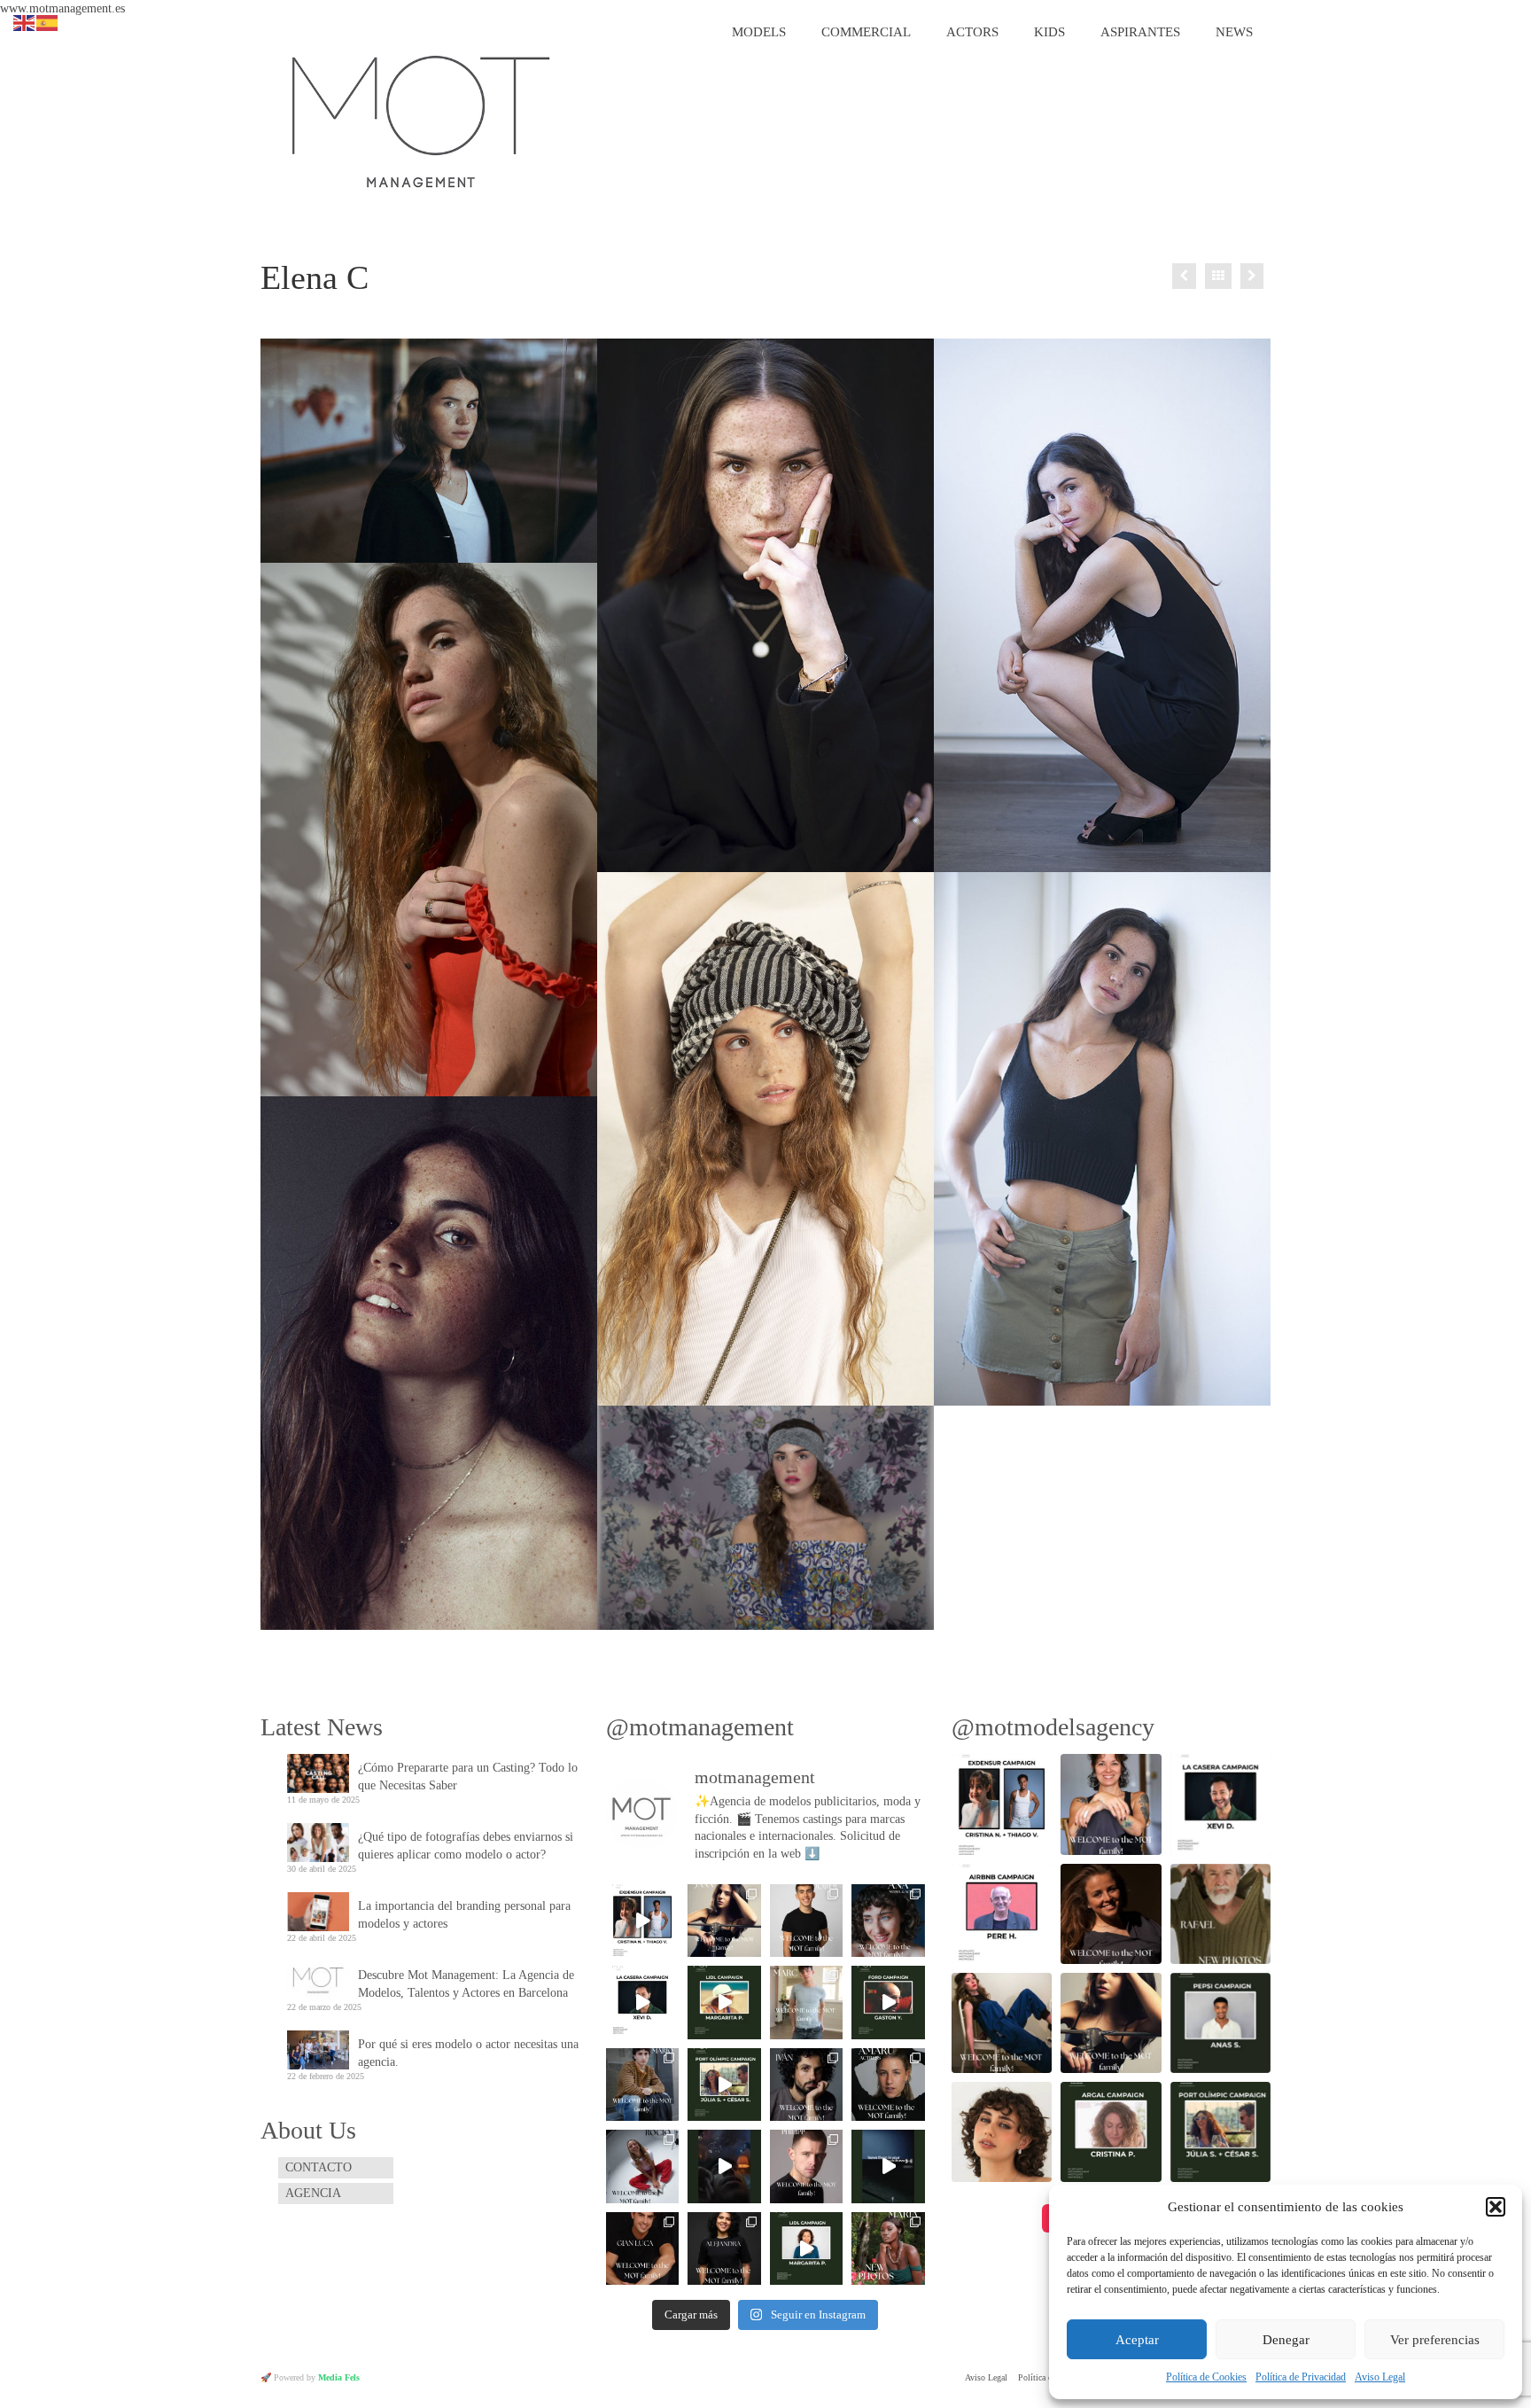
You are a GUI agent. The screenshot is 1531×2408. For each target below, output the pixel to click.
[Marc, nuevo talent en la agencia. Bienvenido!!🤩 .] (806, 2002)
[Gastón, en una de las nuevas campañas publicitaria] (888, 2002)
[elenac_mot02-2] (765, 1518)
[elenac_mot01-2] (429, 451)
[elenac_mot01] (429, 1363)
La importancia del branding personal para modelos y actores (464, 1915)
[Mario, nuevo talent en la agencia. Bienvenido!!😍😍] (642, 2085)
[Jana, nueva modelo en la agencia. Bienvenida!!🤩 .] (724, 1921)
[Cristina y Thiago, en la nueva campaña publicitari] (642, 1921)
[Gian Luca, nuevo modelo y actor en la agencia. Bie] (642, 2248)
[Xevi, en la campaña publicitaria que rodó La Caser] (642, 2002)
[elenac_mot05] (765, 1139)
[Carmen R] (1184, 276)
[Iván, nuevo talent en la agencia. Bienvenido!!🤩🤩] (806, 2085)
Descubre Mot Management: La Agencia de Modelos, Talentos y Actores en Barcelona (466, 1984)
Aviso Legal (1380, 2377)
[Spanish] (48, 22)
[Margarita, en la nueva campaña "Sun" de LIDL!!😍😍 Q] (724, 2002)
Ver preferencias (1435, 2340)
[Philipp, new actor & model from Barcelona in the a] (806, 2166)
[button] (1496, 2207)
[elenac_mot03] (1102, 605)
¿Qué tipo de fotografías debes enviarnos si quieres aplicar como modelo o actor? (466, 1846)
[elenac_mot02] (1102, 1139)
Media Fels (339, 2377)
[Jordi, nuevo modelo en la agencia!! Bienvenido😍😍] (806, 1921)
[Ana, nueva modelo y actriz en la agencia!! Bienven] (888, 1921)
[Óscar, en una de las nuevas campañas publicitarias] (888, 2166)
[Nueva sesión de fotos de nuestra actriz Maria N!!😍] (888, 2248)
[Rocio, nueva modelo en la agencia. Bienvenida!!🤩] (642, 2166)
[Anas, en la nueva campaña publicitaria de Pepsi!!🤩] (724, 2166)
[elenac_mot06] (765, 605)
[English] (25, 22)
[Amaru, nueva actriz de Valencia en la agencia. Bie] (888, 2085)
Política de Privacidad (1301, 2377)
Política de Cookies (1206, 2377)
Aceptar (1137, 2340)
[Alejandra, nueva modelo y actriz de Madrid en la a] (724, 2248)
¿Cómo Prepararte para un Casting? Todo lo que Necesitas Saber (468, 1777)
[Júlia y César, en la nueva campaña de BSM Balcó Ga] (724, 2085)
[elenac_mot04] (429, 830)
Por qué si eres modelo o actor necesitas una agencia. (468, 2053)
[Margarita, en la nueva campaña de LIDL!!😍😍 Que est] (806, 2248)
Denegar (1286, 2340)
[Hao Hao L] (1252, 276)
